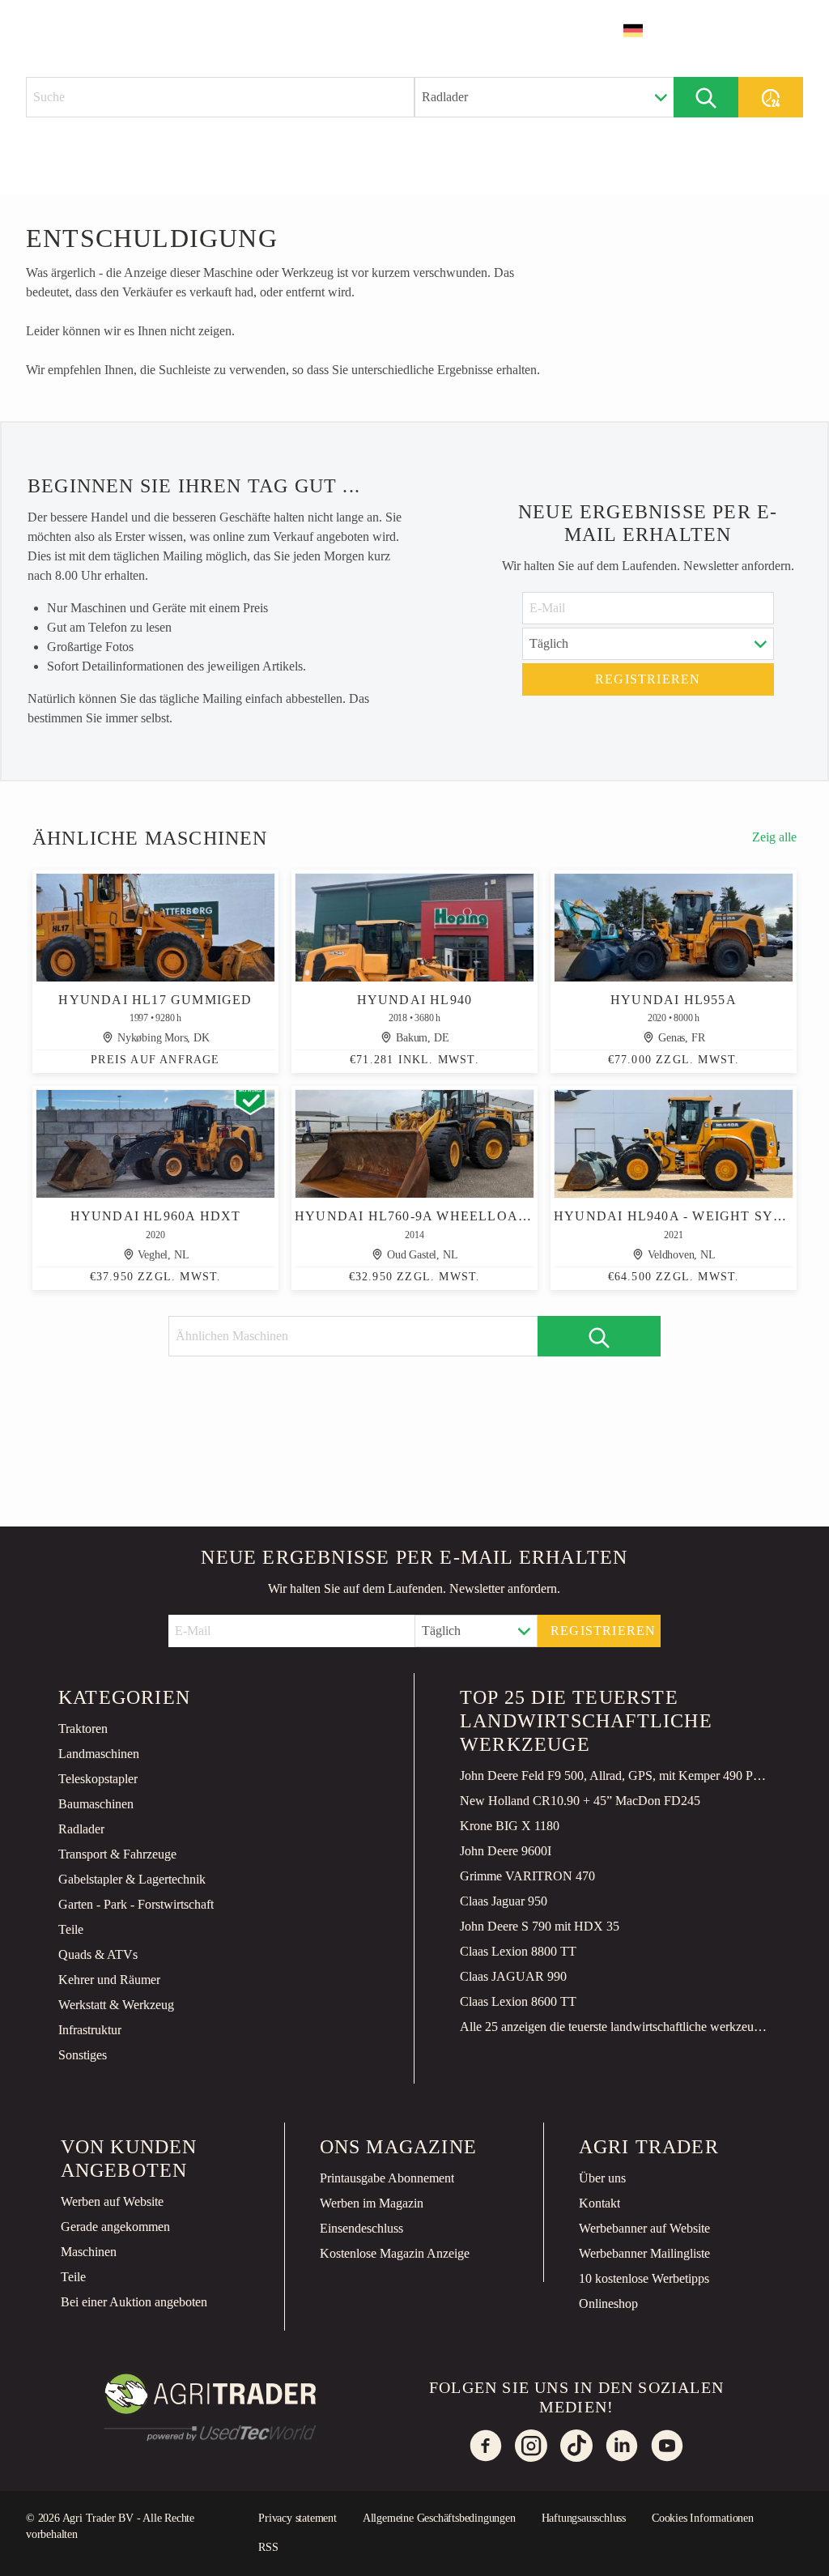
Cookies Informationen (703, 2518)
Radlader (81, 1829)
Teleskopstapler (98, 1779)
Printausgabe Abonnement (387, 2178)
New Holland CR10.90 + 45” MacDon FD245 (580, 1801)
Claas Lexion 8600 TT (518, 2001)
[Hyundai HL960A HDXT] (155, 1144)
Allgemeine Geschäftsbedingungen (439, 2518)
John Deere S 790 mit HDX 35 (540, 1926)
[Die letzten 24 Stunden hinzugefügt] (771, 97)
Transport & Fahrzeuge (117, 1854)
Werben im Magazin (372, 2203)
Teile (71, 1929)
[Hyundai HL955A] (674, 928)
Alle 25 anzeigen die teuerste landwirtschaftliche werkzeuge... (615, 2027)
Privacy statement (298, 2518)
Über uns (602, 2178)
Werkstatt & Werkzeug (116, 2005)
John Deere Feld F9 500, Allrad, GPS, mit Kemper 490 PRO (615, 1776)
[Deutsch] (644, 31)
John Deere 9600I (506, 1851)
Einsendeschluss (361, 2228)
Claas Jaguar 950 (504, 1901)
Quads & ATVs (98, 1954)
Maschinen (89, 2252)
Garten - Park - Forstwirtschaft (136, 1904)
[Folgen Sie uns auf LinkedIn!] (622, 2446)
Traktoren (83, 1729)
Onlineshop (608, 2303)
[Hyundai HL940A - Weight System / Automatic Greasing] (674, 1144)
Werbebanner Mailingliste (644, 2253)
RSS (268, 2547)
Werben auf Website (112, 2201)
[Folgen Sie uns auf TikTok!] (576, 2446)
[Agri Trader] (102, 30)
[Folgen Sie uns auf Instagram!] (531, 2446)
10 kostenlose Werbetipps (644, 2278)
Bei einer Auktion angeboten (134, 2302)
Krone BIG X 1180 (510, 1826)
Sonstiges (83, 2055)
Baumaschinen (96, 1804)
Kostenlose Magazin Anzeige (395, 2253)
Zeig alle (774, 837)
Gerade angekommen (115, 2227)
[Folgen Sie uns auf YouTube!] (667, 2446)
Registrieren (648, 679)
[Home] (201, 29)
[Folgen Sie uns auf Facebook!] (486, 2446)
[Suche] (706, 97)
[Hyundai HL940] (414, 928)
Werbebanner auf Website (644, 2228)
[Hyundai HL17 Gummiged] (155, 928)
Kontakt (599, 2203)
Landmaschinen (99, 1754)
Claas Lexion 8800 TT (518, 1951)
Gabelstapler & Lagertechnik (132, 1879)
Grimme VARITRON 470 (527, 1876)
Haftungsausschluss (584, 2518)
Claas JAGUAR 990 (513, 1976)
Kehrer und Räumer (109, 1980)
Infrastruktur (90, 2030)
